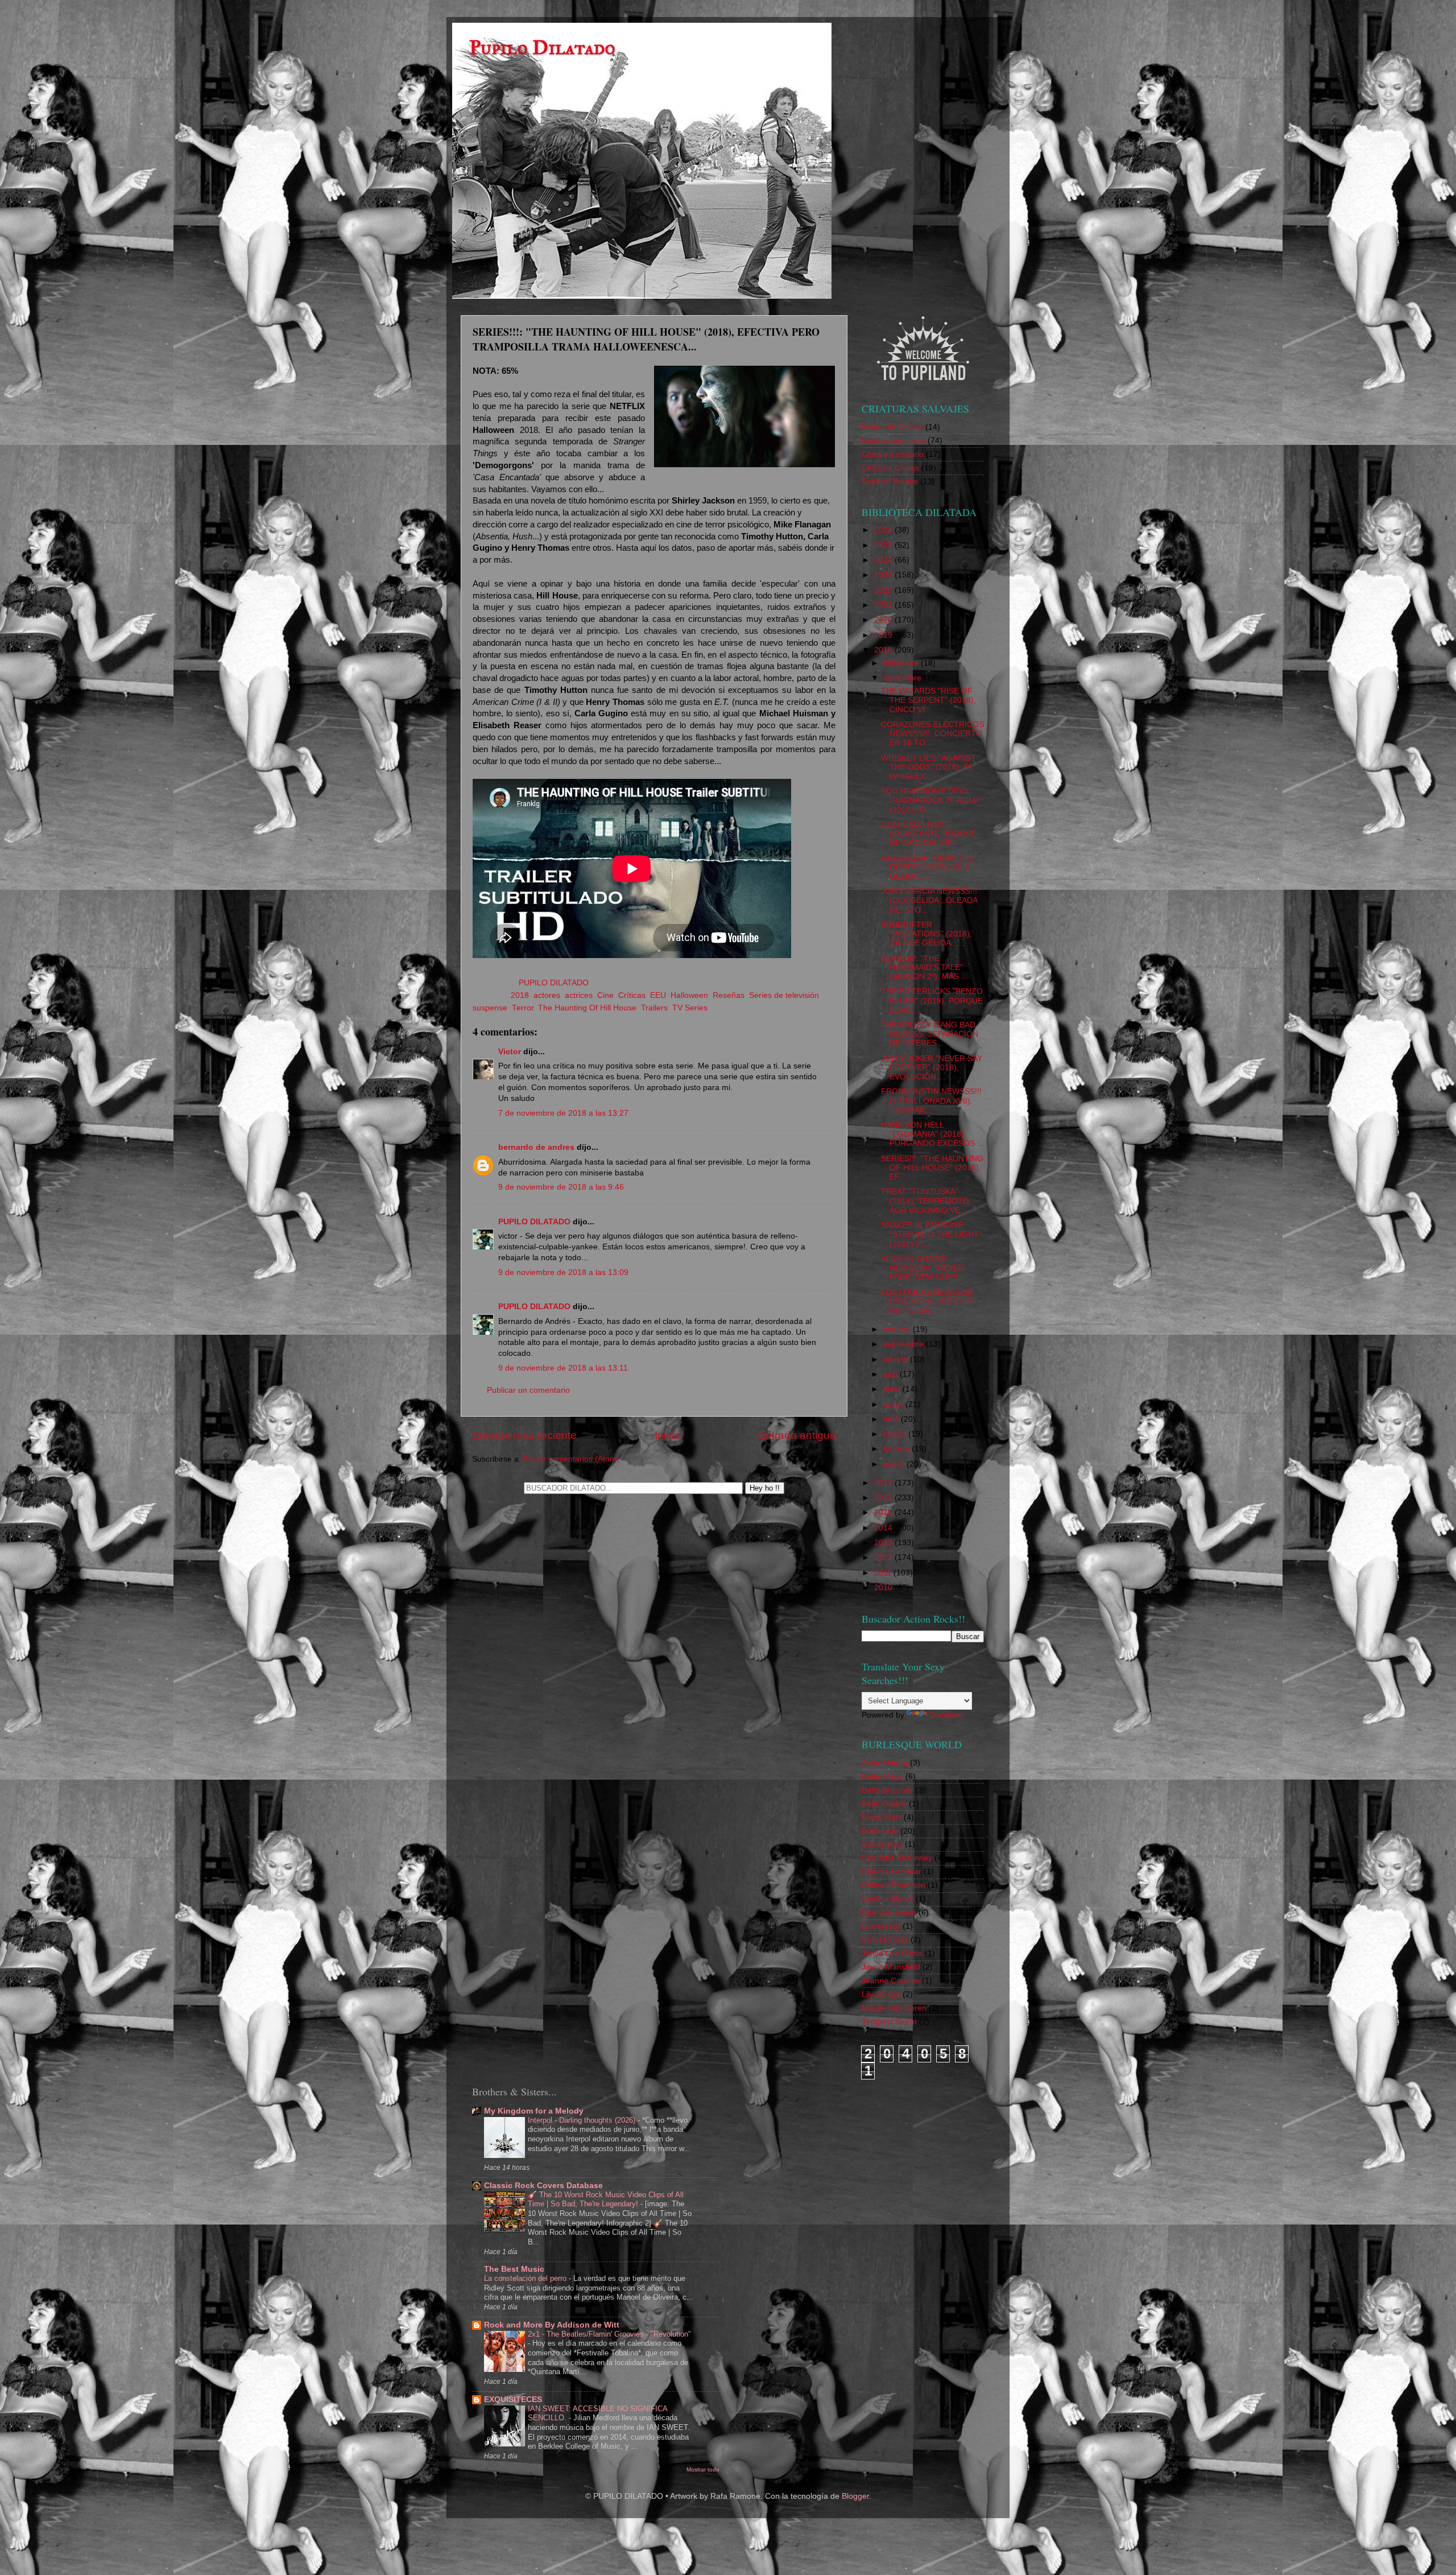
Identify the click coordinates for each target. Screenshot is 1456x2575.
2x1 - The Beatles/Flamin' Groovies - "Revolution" (609, 2334)
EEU (658, 995)
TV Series (690, 1008)
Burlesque (880, 1831)
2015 (884, 1513)
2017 (884, 1483)
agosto (897, 1359)
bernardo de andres (536, 1147)
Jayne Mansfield (891, 1967)
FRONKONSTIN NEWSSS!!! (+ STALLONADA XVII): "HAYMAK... (931, 1101)
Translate (946, 1715)
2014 (884, 1528)
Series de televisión (784, 995)
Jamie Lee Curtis (892, 1953)
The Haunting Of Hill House (587, 1008)
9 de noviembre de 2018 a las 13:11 (563, 1368)
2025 (884, 545)
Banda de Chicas (892, 427)
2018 (520, 995)
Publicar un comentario (528, 1390)
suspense (490, 1008)
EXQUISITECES (513, 2399)
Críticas (632, 995)
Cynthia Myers (888, 1899)
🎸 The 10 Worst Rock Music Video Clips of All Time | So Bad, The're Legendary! (606, 2200)
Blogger (855, 2496)
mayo (894, 1404)
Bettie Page (882, 1776)
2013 (884, 1543)
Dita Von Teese (889, 1912)
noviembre (903, 678)
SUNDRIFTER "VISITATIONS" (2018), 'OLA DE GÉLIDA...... (926, 934)
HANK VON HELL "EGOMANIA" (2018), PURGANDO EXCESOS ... (932, 1134)
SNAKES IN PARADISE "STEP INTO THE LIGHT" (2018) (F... (931, 1234)
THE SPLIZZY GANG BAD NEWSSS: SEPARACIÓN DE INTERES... (930, 1034)
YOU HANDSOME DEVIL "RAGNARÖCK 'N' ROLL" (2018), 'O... (931, 800)
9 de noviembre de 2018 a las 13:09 (563, 1272)
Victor (511, 1052)
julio (892, 1374)
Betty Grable (884, 1804)
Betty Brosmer (887, 1790)
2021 (884, 605)
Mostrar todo (703, 2469)
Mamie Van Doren (894, 2008)
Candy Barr (882, 1844)
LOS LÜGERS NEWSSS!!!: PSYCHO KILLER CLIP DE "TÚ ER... (929, 1301)
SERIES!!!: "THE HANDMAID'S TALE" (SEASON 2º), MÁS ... (925, 967)
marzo (896, 1434)
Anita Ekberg (885, 1763)
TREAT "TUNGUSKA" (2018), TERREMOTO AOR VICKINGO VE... (925, 1201)
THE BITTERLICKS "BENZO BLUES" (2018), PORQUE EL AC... (932, 1000)
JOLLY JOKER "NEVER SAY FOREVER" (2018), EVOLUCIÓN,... (932, 1068)
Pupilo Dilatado (542, 48)
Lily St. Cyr (881, 1994)
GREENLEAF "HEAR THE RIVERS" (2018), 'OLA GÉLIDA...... (927, 867)
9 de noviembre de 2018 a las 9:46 (561, 1187)
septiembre (905, 1344)
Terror (523, 1008)
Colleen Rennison (894, 1885)
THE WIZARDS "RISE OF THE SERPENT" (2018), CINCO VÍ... (928, 700)
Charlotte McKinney (897, 1858)
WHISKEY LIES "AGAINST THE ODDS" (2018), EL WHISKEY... (928, 767)
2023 (884, 575)
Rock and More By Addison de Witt (552, 2325)
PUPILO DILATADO (534, 1222)
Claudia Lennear (892, 1872)
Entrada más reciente (524, 1435)
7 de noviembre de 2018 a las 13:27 (563, 1113)
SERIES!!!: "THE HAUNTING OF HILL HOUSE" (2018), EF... (932, 1168)
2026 (884, 530)
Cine (605, 995)
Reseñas (729, 995)
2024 (884, 560)
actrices (579, 995)
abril (892, 1419)
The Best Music (514, 2269)
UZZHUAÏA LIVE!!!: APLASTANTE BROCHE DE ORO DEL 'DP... (928, 834)
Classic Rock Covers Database (543, 2186)
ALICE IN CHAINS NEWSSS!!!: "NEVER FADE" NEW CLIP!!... (923, 1268)
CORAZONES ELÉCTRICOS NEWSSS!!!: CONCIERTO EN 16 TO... (932, 734)
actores (547, 995)
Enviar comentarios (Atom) (571, 1459)
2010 (884, 1588)
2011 (884, 1573)
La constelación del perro (526, 2278)
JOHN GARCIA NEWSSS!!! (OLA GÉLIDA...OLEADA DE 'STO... (929, 900)
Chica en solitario (893, 454)
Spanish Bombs (890, 482)
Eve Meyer (881, 1926)
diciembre (902, 663)
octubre (898, 1329)
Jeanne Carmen (891, 1981)
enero (895, 1464)
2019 (884, 635)
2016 (884, 1498)
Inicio (667, 1435)
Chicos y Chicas (890, 468)
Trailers (654, 1008)
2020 (884, 620)
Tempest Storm (889, 2022)
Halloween (689, 995)
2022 (884, 590)
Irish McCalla (885, 1940)
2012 (884, 1557)
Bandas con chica (894, 441)
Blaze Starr (882, 1817)
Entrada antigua (797, 1435)
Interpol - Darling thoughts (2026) (583, 2120)
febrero (897, 1449)
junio (893, 1389)
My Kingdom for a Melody (534, 2111)
